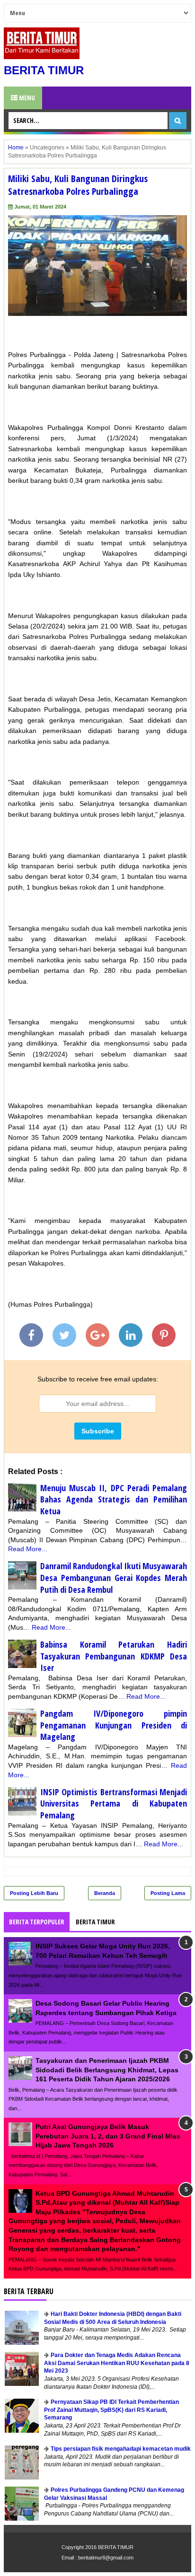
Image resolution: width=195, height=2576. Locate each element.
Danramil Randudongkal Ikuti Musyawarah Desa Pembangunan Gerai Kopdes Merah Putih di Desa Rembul (114, 1577)
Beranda (105, 1893)
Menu (26, 98)
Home (16, 148)
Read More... (28, 1549)
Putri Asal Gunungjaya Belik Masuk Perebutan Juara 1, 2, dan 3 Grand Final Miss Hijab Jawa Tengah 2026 (108, 2136)
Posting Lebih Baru (34, 1893)
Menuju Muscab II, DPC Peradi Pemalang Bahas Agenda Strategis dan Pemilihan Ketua (114, 1499)
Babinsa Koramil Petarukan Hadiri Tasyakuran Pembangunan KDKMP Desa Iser (114, 1656)
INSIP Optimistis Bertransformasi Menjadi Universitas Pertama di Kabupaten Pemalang (114, 1803)
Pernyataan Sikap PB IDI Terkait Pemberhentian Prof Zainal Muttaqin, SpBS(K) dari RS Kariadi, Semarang (111, 2410)
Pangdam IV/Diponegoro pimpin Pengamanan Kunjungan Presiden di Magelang (114, 1725)
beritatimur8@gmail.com (106, 2558)
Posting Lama (168, 1893)
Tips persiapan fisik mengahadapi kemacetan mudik (121, 2449)
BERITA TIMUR (44, 70)
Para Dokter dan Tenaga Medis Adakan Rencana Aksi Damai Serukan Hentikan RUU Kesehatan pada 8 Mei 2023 (117, 2363)
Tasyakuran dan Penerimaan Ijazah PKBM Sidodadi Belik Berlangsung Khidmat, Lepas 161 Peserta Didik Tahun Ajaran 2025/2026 (107, 2070)
